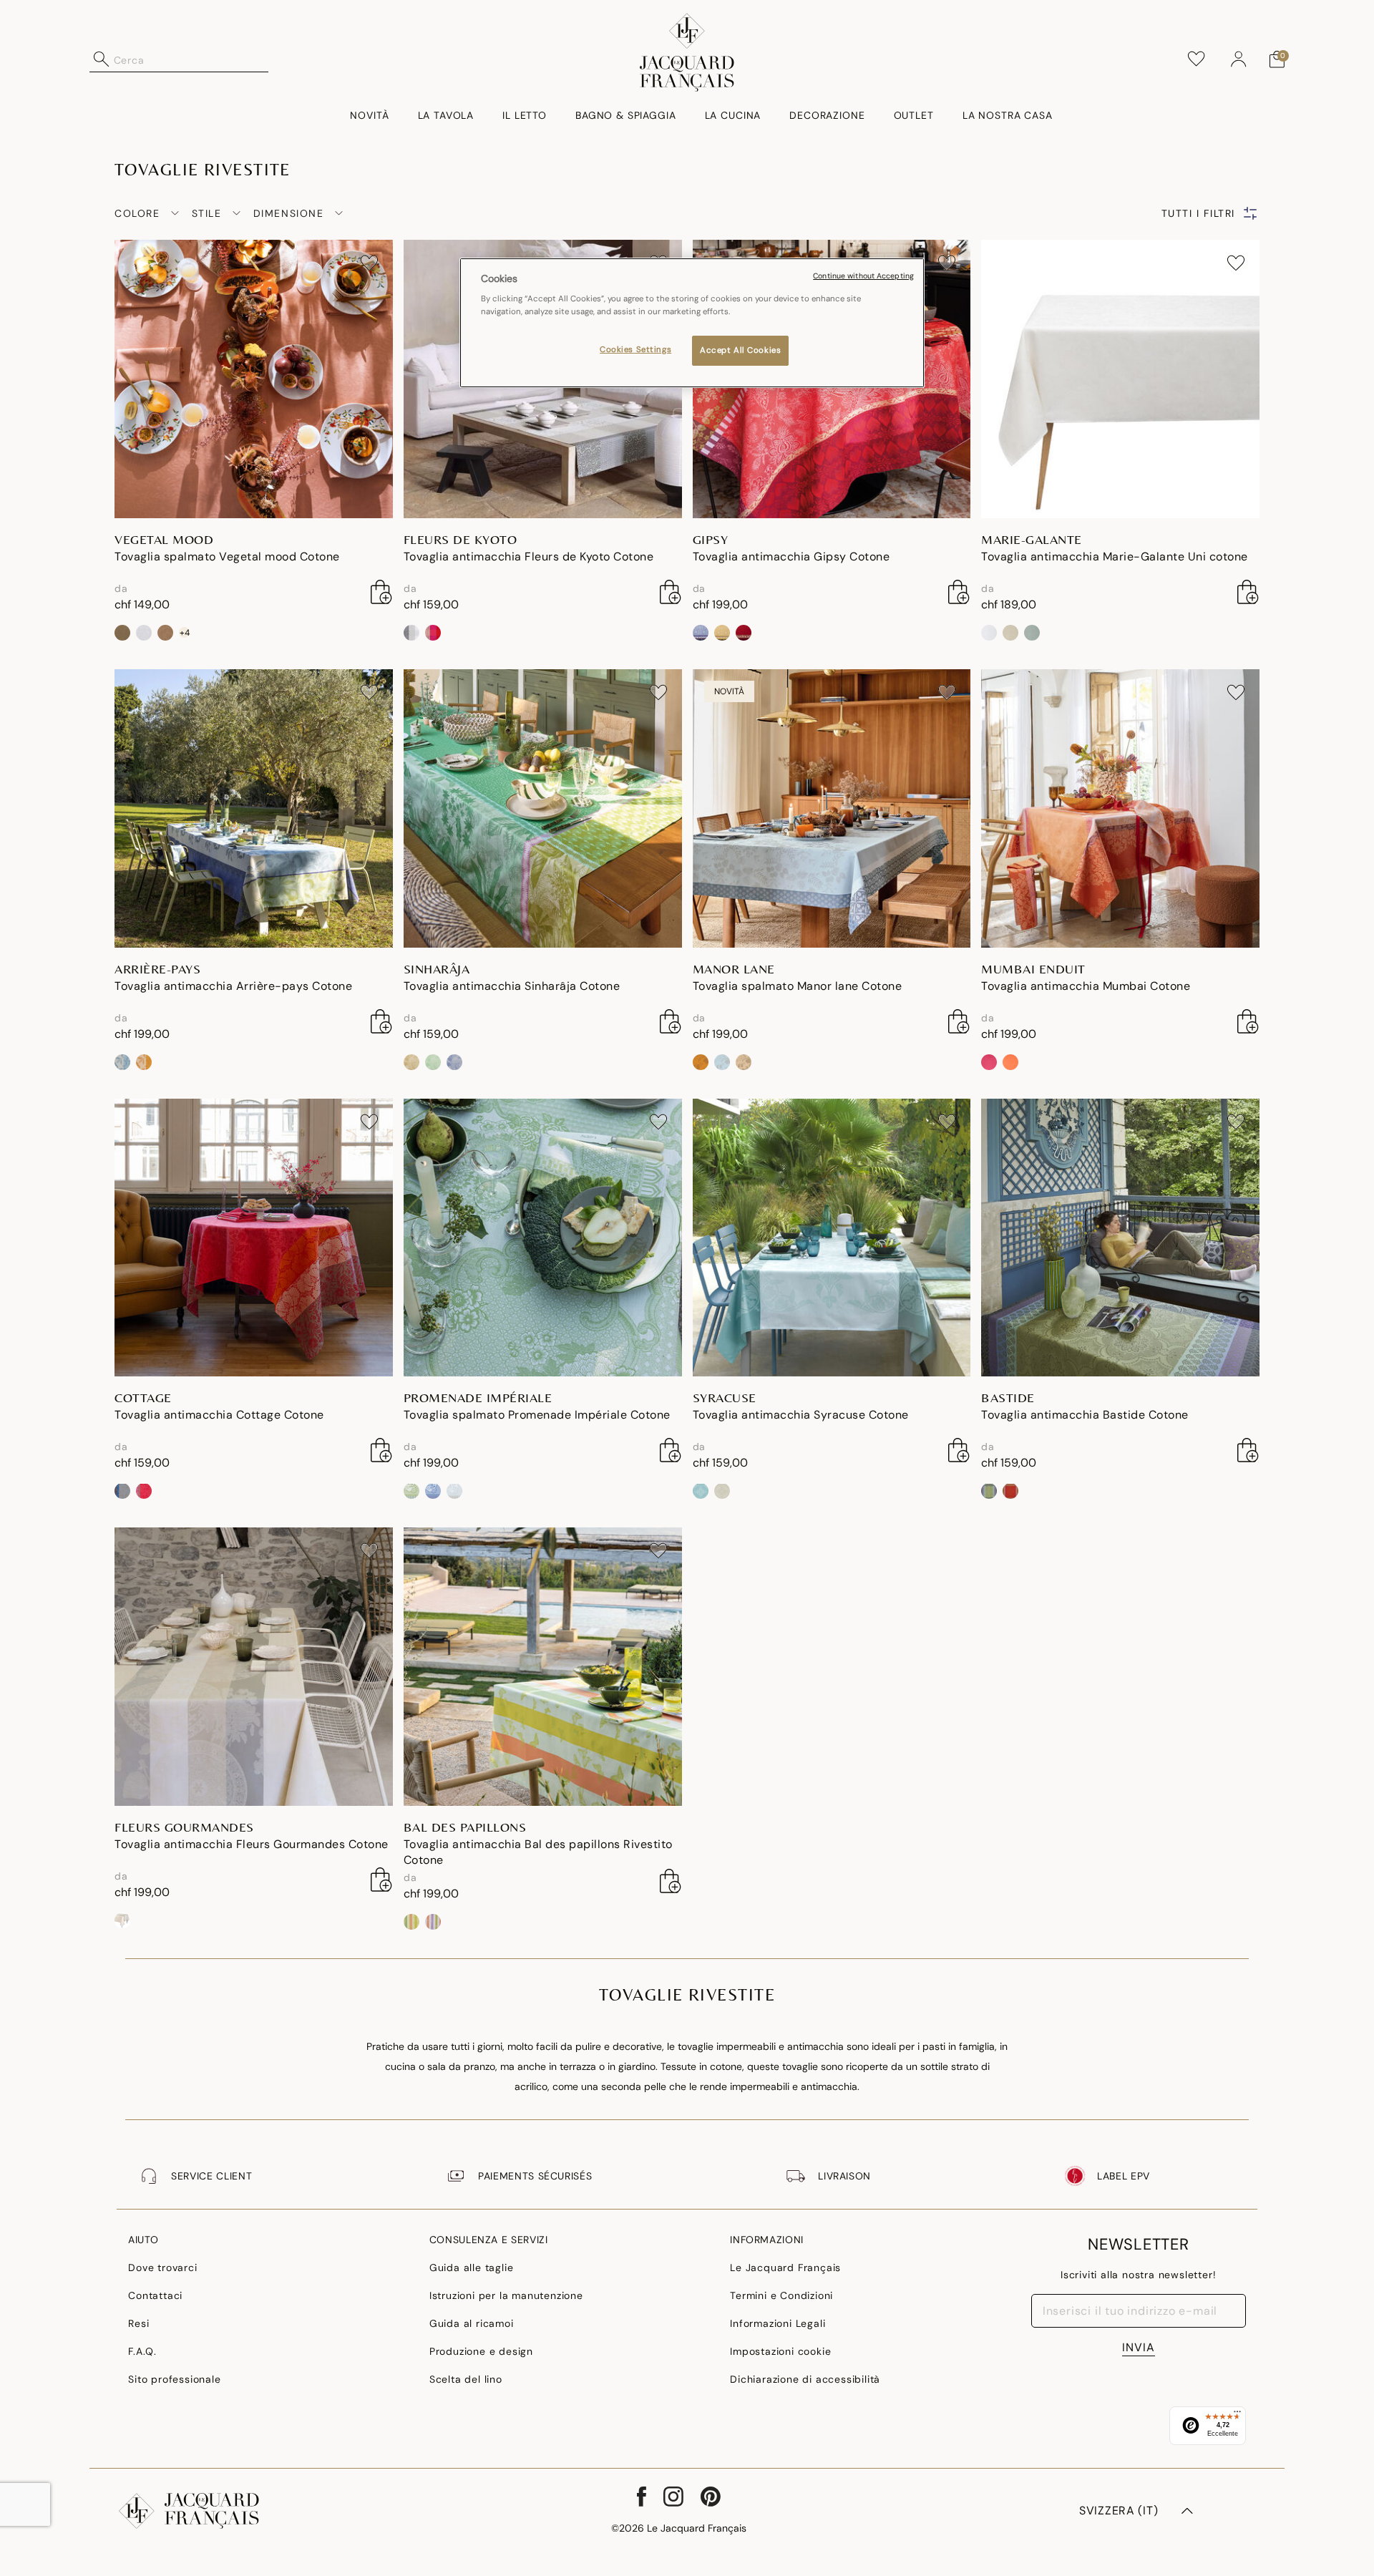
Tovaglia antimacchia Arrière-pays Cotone (233, 986)
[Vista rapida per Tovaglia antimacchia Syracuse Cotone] (959, 1450)
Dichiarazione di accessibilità (805, 2379)
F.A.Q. (142, 2351)
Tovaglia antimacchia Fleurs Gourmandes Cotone (252, 1844)
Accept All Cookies (740, 350)
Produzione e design (481, 2351)
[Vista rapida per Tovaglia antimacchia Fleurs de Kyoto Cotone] (671, 592)
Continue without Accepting (863, 276)
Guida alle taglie (472, 2268)
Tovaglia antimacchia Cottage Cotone (219, 1415)
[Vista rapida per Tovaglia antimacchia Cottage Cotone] (381, 1450)
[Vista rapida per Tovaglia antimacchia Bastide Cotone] (1248, 1450)
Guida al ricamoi (472, 2323)
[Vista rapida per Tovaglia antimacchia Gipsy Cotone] (959, 592)
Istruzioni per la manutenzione (506, 2295)
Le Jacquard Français (785, 2268)
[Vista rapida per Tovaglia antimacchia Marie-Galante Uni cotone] (1248, 592)
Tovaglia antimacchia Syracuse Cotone (801, 1415)
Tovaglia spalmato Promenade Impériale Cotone (537, 1415)
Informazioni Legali (778, 2323)
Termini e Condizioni (781, 2295)
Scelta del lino (466, 2379)
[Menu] (1237, 2415)
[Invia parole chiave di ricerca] (102, 59)
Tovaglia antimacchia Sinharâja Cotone (512, 986)
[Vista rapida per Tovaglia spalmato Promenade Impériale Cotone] (671, 1450)
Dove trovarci (162, 2268)
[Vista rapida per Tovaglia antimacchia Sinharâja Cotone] (671, 1021)
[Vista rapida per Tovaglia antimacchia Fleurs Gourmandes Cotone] (381, 1880)
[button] (1239, 59)
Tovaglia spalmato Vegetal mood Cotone (227, 556)
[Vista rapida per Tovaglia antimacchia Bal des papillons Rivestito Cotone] (671, 1881)
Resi (138, 2323)
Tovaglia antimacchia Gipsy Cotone (791, 556)
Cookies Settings (635, 350)
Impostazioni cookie (780, 2351)
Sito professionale (174, 2379)
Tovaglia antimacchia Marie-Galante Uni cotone (1115, 556)
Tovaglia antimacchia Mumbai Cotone (1086, 986)
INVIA (1139, 2347)
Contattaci (155, 2295)
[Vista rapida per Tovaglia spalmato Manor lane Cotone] (959, 1021)
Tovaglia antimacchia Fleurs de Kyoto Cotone (529, 556)
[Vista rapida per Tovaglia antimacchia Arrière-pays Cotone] (381, 1021)
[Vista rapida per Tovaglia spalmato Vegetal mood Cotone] (381, 592)
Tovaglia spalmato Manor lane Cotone (798, 986)
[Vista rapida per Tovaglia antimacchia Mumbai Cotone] (1248, 1021)
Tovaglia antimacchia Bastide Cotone (1085, 1415)
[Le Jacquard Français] (687, 52)
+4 (185, 632)
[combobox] (191, 59)
